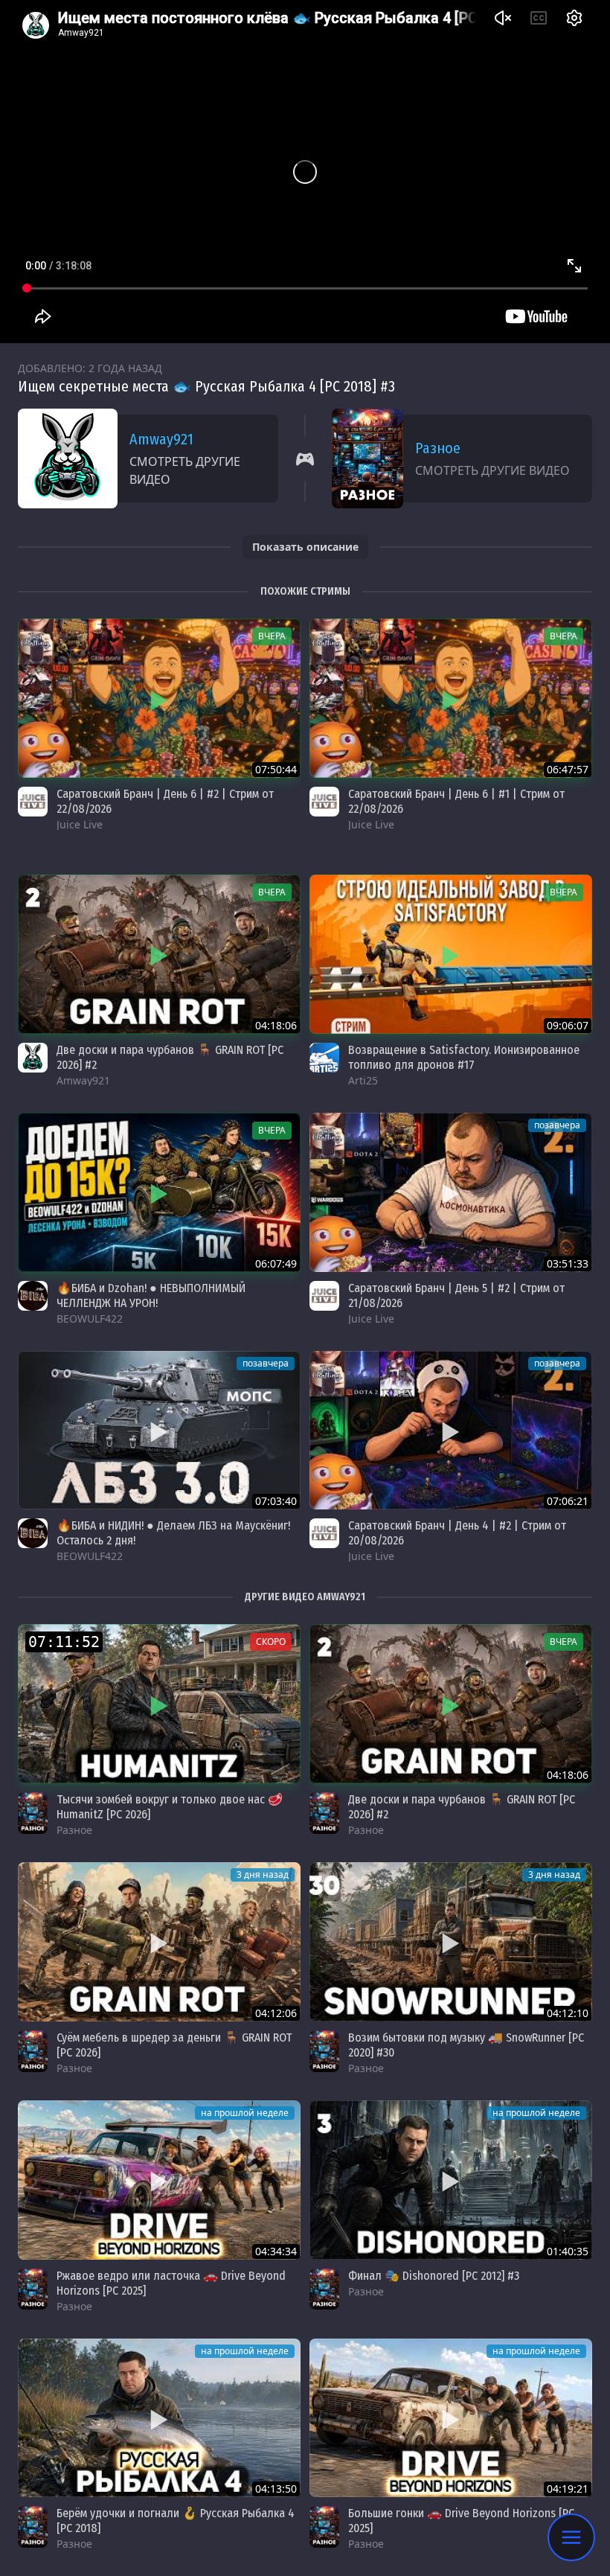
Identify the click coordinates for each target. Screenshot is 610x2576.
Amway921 (161, 439)
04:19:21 (568, 2489)
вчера (272, 636)
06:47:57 (568, 769)
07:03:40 (276, 1501)
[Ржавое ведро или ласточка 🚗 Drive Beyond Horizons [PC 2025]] (159, 2180)
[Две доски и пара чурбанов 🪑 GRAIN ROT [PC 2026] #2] (159, 954)
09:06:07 (568, 1025)
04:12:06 (276, 2013)
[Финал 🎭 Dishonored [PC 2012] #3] (451, 2180)
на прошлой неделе (245, 2113)
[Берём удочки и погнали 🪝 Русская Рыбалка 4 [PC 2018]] (159, 2418)
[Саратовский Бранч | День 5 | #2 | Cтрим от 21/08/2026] (451, 1192)
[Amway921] (33, 1058)
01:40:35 (568, 2251)
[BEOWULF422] (33, 1296)
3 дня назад (263, 1875)
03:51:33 (568, 1263)
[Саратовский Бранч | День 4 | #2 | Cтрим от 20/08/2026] (451, 1431)
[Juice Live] (33, 802)
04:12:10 (568, 2013)
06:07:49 (276, 1263)
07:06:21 (568, 1501)
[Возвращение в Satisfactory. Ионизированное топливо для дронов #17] (451, 954)
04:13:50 (276, 2489)
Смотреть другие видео (185, 470)
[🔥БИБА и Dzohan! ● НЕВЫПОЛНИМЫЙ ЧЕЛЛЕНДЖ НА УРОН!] (159, 1192)
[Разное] (33, 1813)
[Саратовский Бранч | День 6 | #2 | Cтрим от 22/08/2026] (159, 698)
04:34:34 (276, 2251)
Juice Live (80, 824)
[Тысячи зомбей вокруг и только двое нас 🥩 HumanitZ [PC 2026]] (159, 1704)
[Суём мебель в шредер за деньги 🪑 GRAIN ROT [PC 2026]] (159, 1942)
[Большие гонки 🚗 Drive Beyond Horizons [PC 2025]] (451, 2418)
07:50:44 (276, 769)
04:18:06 (276, 1025)
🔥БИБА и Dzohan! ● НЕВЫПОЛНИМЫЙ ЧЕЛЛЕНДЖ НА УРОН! (151, 1295)
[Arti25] (324, 1058)
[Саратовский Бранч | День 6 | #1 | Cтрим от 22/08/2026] (451, 698)
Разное (438, 448)
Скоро (271, 1642)
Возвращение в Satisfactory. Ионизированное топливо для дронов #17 (464, 1057)
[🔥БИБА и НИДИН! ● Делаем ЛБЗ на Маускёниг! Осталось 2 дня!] (159, 1431)
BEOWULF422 (90, 1319)
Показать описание (305, 547)
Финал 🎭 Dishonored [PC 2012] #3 (434, 2276)
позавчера (557, 1125)
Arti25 (363, 1080)
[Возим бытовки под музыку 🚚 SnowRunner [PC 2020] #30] (451, 1942)
